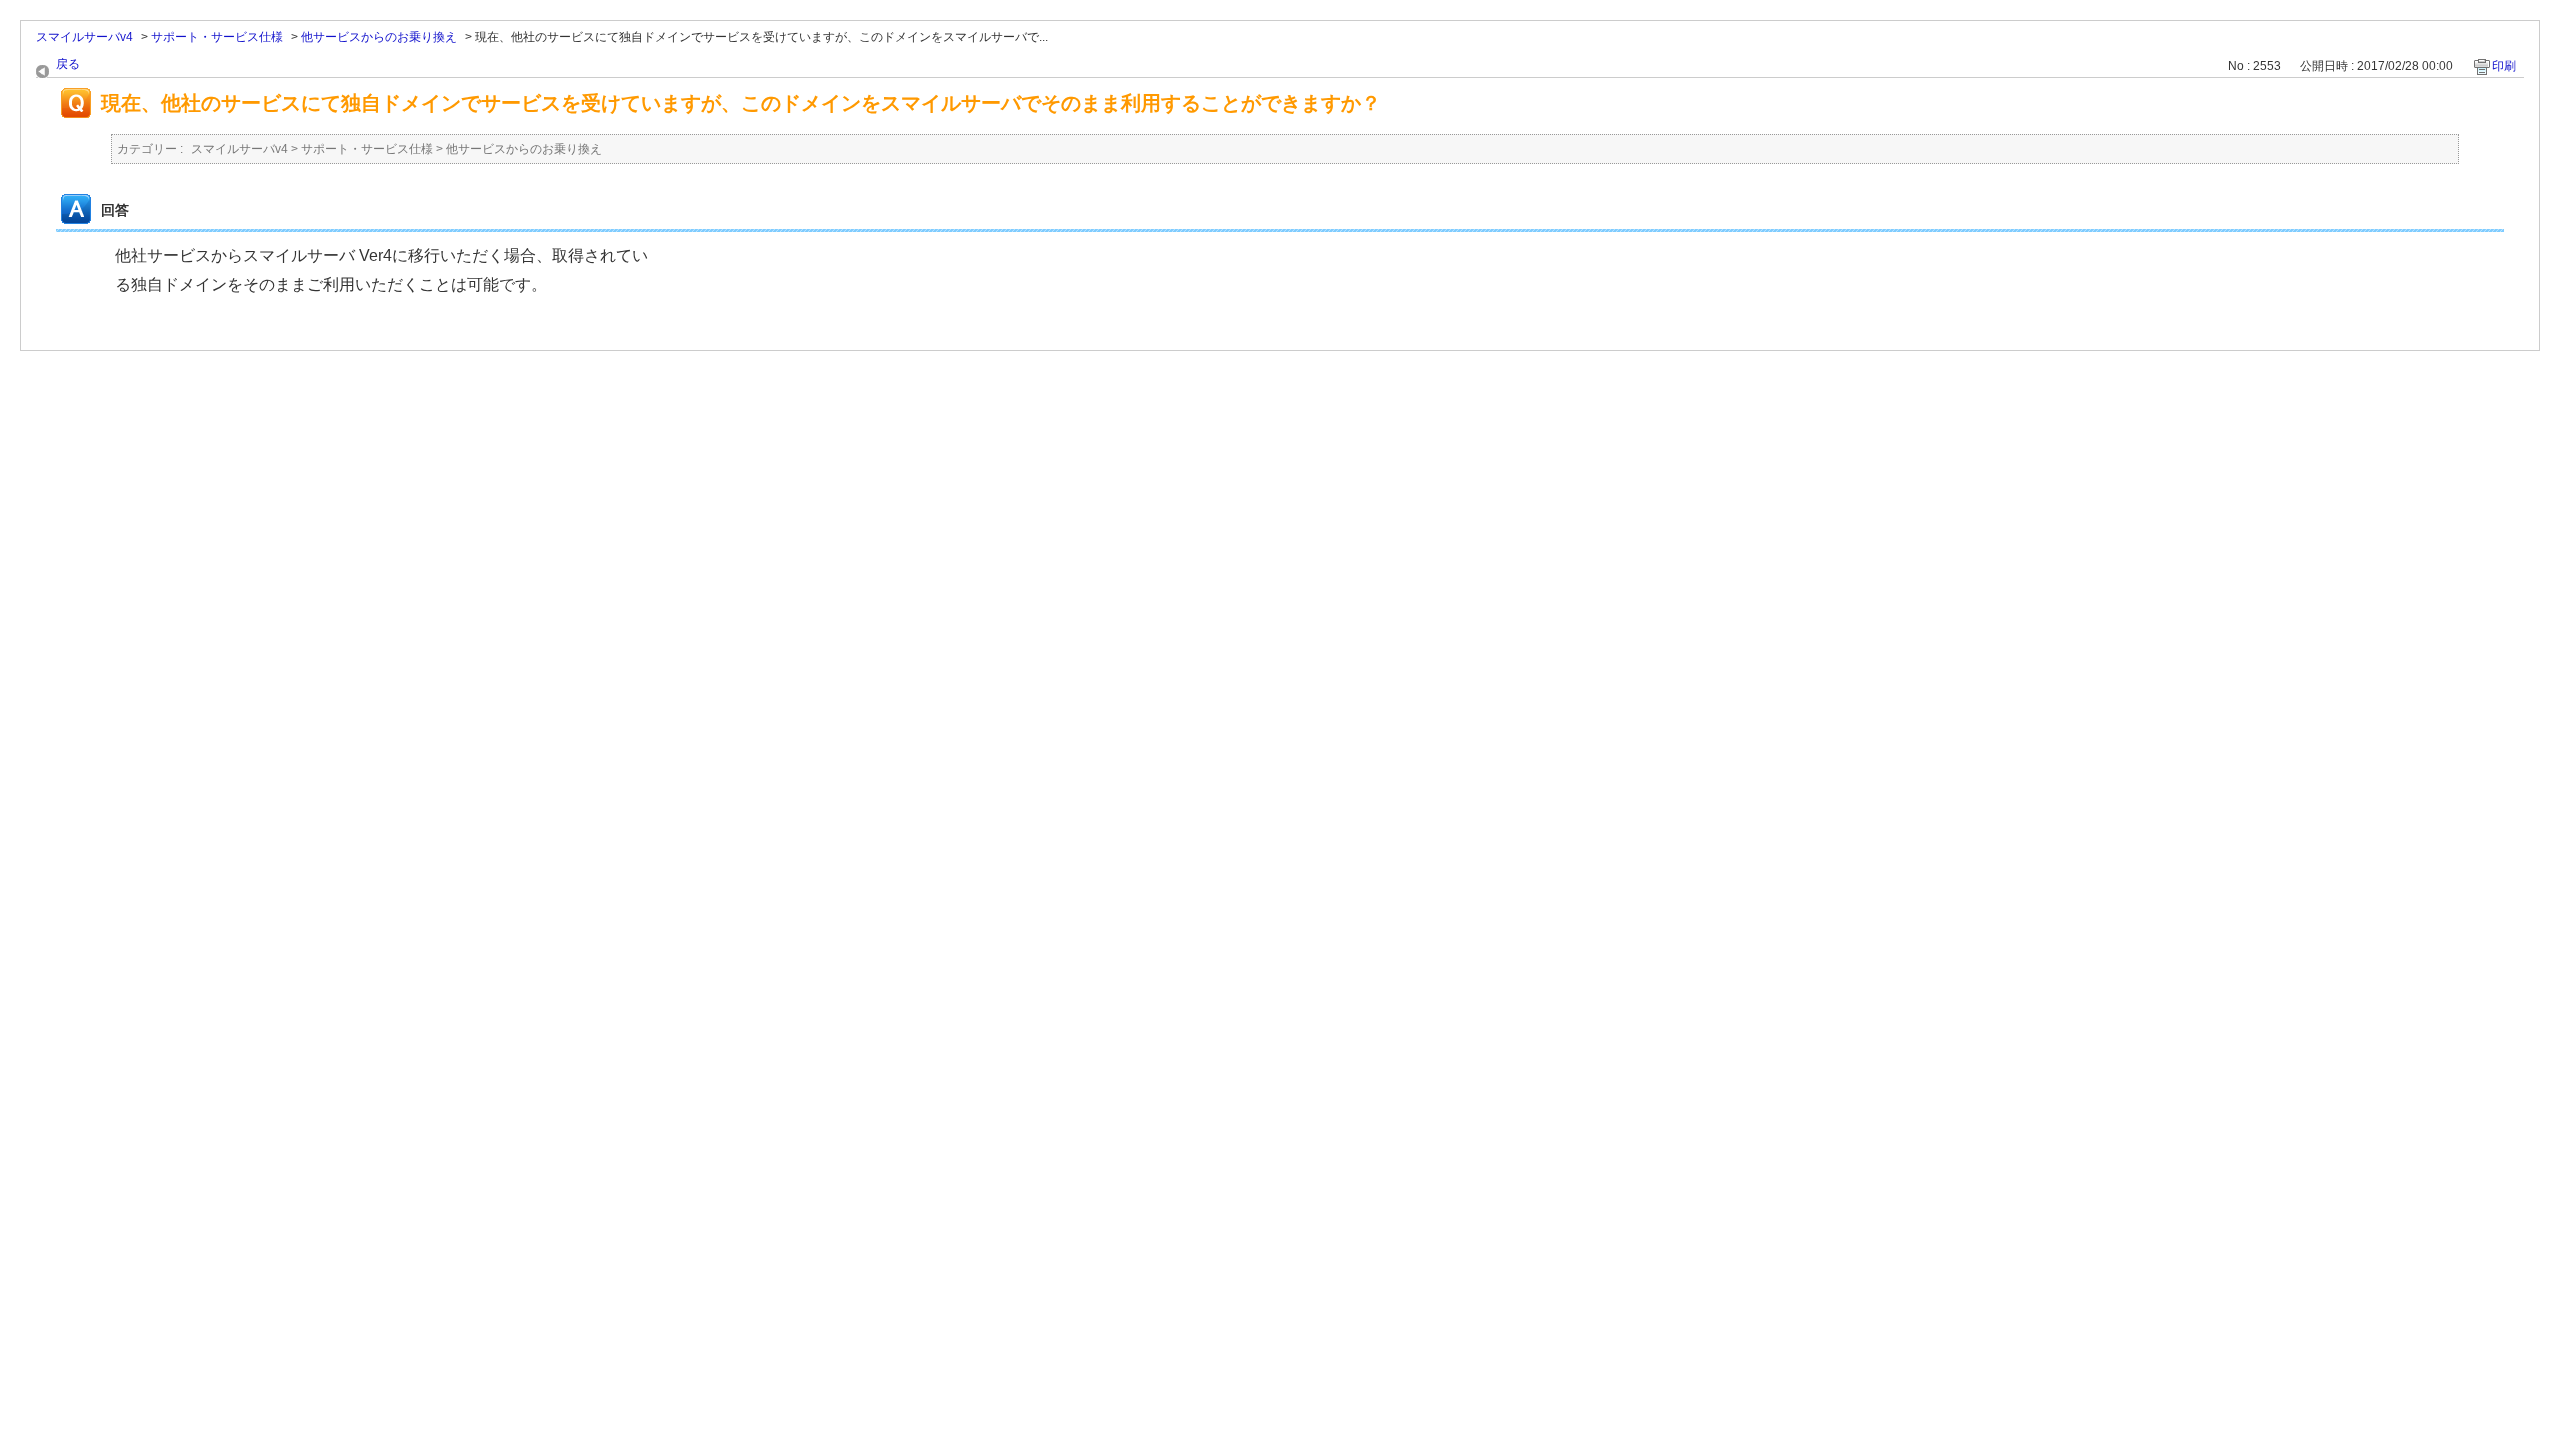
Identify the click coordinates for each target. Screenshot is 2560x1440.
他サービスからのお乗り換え (379, 37)
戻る (68, 64)
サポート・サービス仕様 (217, 37)
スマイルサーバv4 (84, 37)
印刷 (2504, 66)
